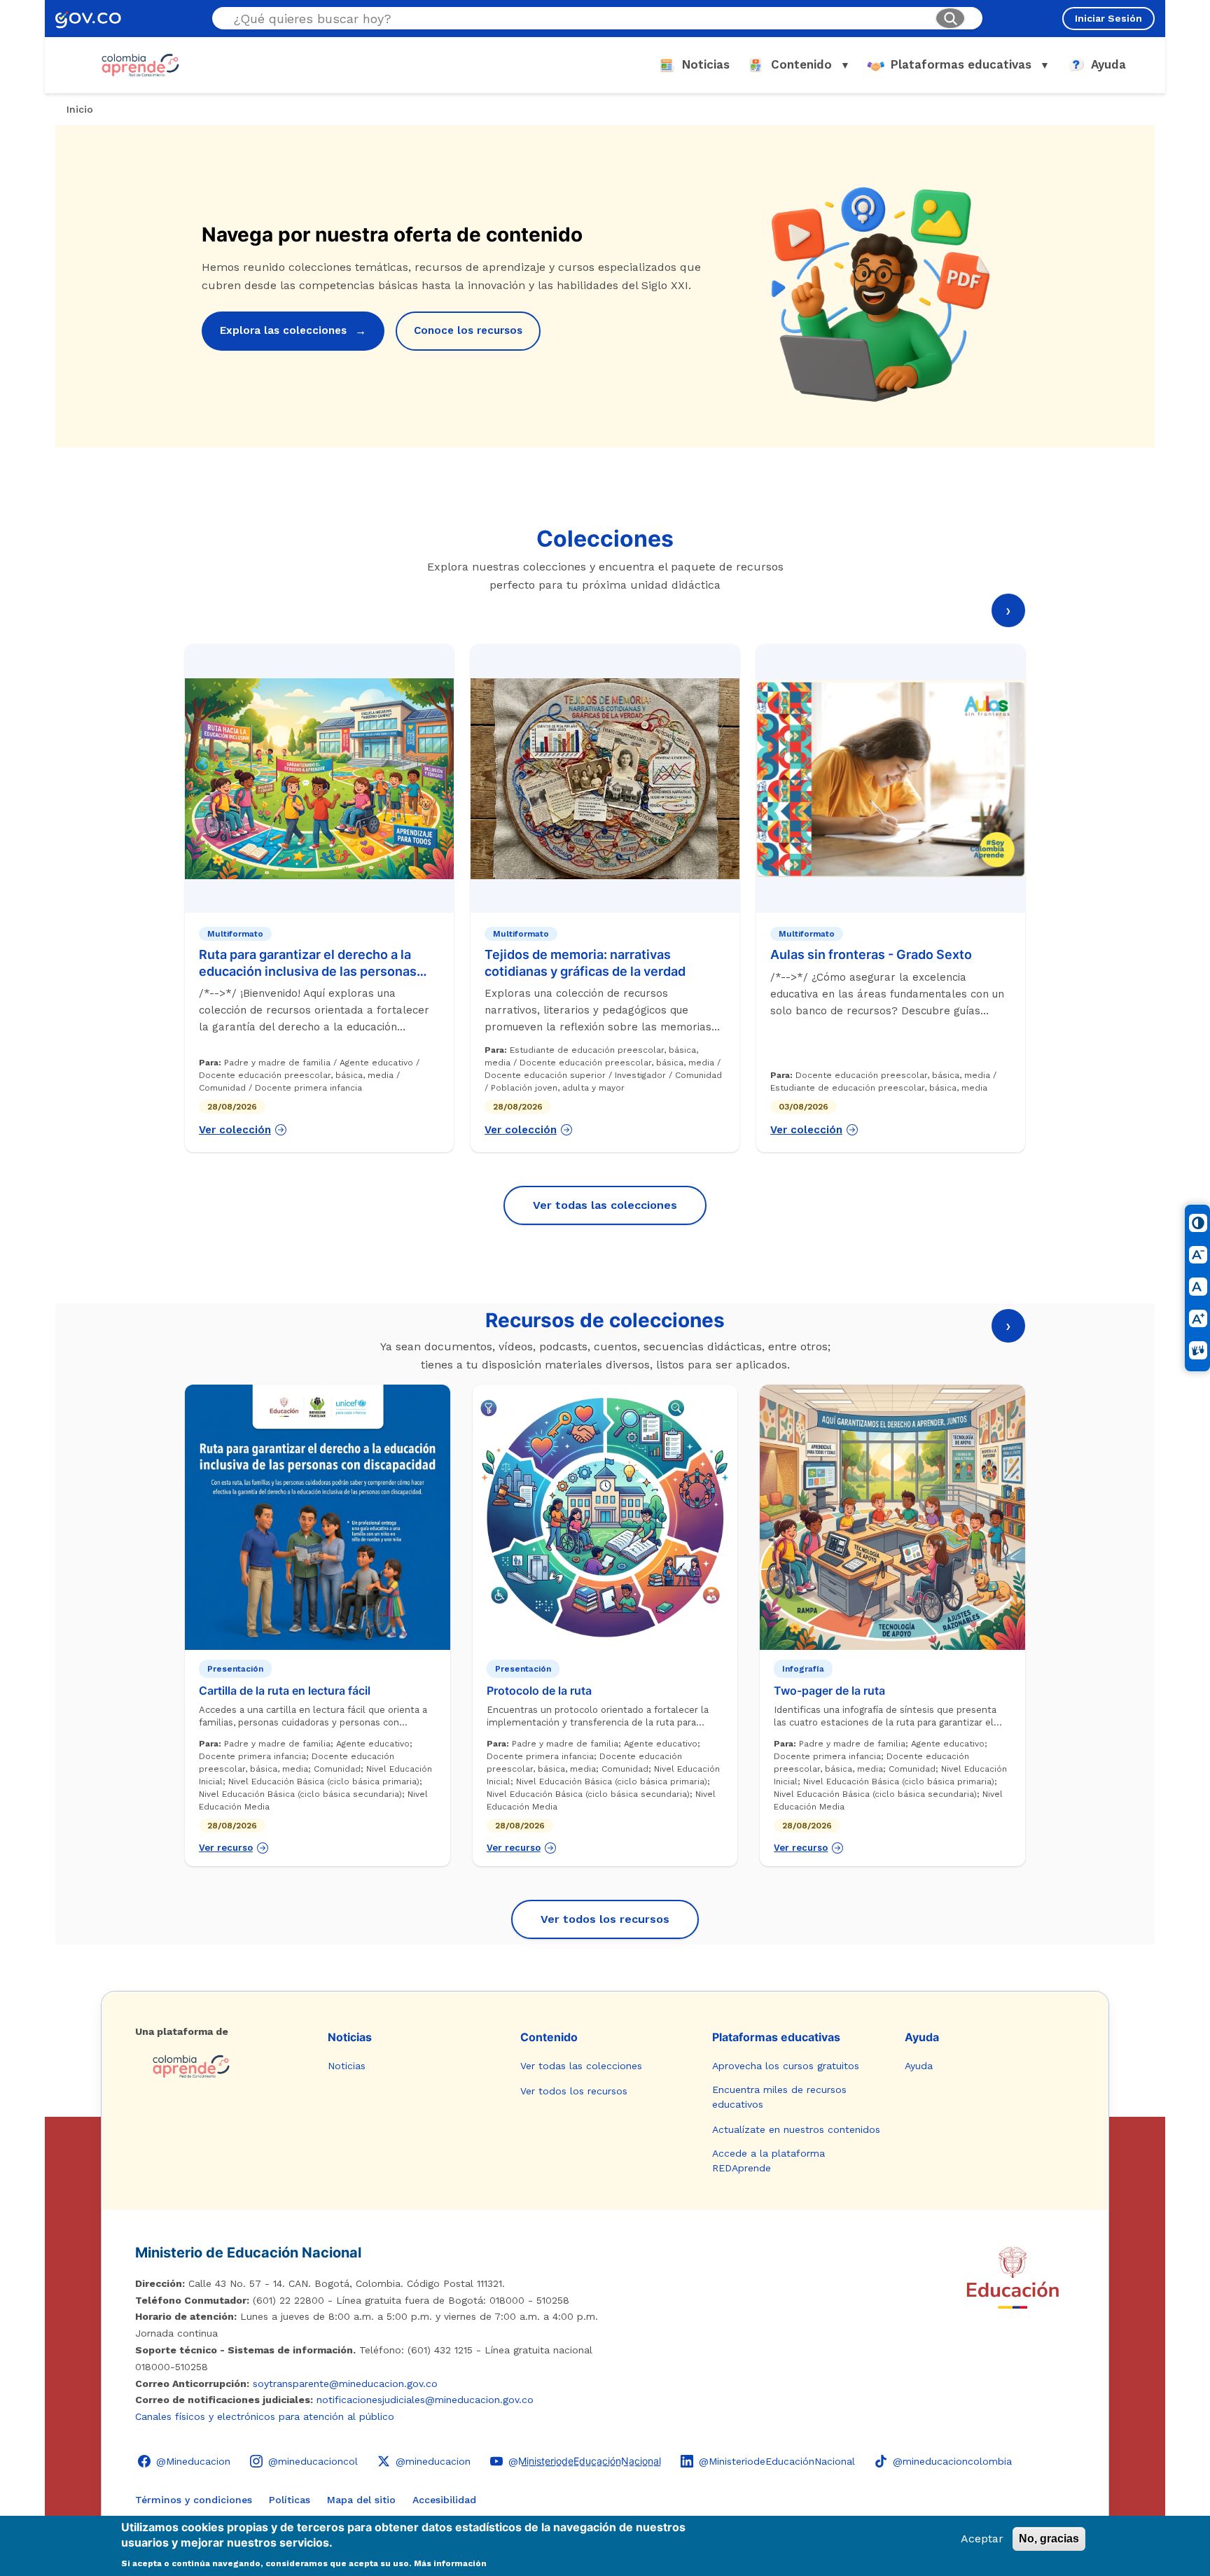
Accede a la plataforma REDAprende (769, 2161)
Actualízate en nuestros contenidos (796, 2129)
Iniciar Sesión (1108, 18)
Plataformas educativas (776, 2037)
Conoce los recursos (468, 330)
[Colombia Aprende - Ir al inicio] (140, 65)
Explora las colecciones (293, 331)
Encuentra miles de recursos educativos (779, 2097)
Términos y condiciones (194, 2500)
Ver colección (235, 1130)
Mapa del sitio (361, 2500)
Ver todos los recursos (605, 1919)
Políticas (290, 2500)
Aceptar (982, 2539)
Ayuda (922, 2037)
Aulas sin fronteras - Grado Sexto (871, 954)
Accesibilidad (444, 2500)
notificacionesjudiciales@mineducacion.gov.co (425, 2400)
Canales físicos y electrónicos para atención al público (265, 2416)
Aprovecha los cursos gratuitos (786, 2066)
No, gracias (1049, 2539)
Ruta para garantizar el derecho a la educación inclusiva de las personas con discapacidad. (308, 971)
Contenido (549, 2037)
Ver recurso (226, 1848)
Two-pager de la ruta (829, 1690)
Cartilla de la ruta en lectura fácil (285, 1690)
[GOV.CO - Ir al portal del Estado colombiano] (88, 19)
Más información (450, 2563)
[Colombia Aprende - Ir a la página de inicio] (220, 2066)
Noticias (350, 2037)
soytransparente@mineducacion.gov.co (345, 2383)
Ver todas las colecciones (605, 1205)
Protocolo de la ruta (539, 1690)
